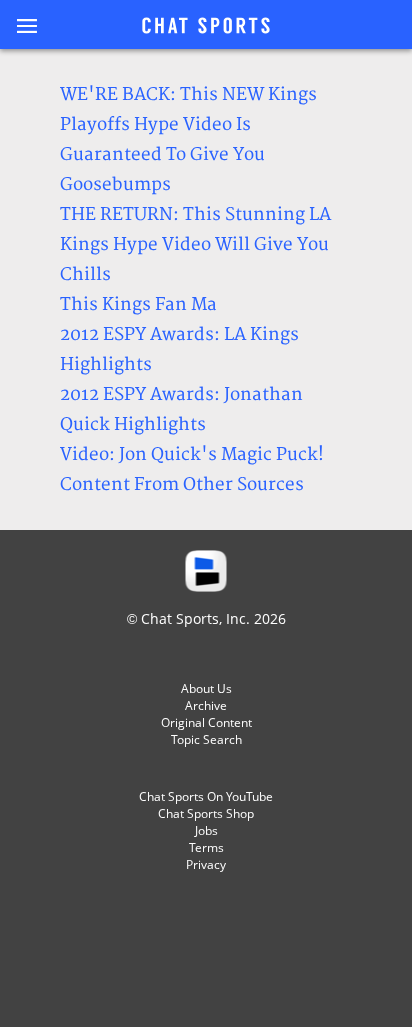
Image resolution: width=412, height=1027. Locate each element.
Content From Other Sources (182, 484)
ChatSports (206, 27)
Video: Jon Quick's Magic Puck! (192, 454)
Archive (206, 705)
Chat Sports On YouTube (206, 796)
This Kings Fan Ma (138, 304)
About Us (206, 688)
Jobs (206, 830)
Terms (206, 847)
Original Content (206, 722)
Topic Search (206, 739)
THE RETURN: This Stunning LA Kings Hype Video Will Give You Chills (195, 244)
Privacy (206, 864)
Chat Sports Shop (206, 813)
